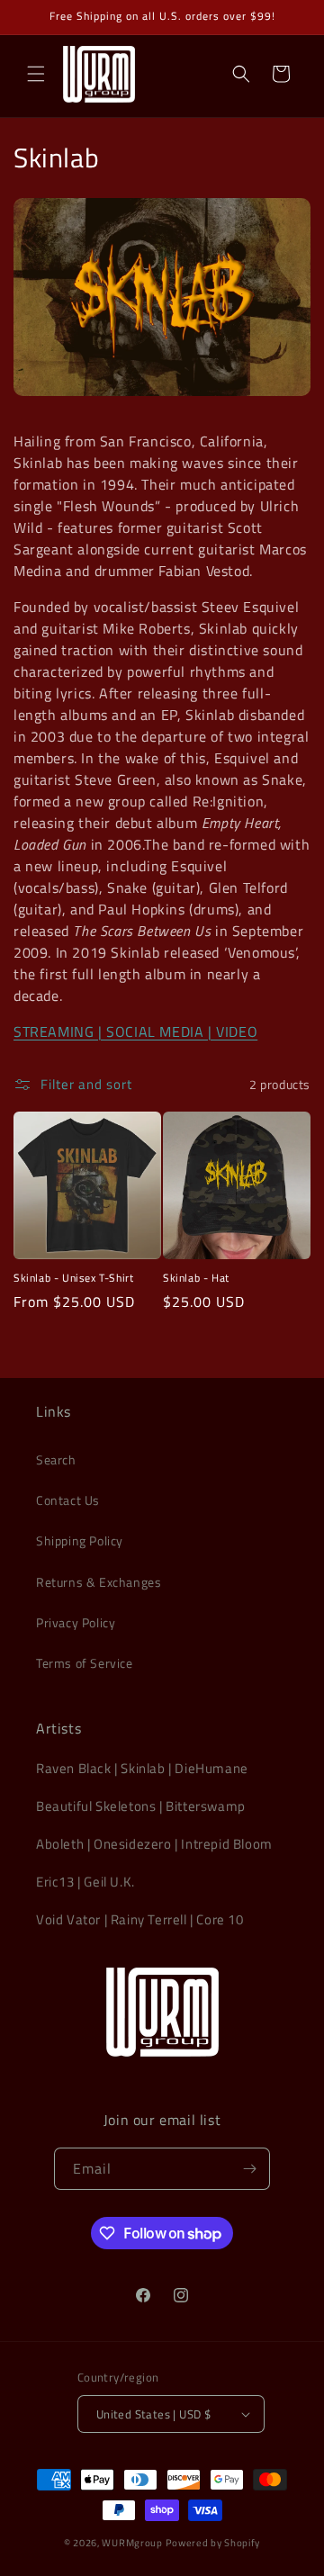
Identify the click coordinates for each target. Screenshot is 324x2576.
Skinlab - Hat (196, 1278)
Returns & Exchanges (99, 1582)
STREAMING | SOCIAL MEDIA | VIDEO (135, 1031)
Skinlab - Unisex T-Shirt (73, 1278)
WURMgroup (132, 2543)
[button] (36, 74)
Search (56, 1459)
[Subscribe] (249, 2169)
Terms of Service (85, 1663)
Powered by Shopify (213, 2543)
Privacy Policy (76, 1622)
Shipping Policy (80, 1540)
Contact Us (68, 1500)
